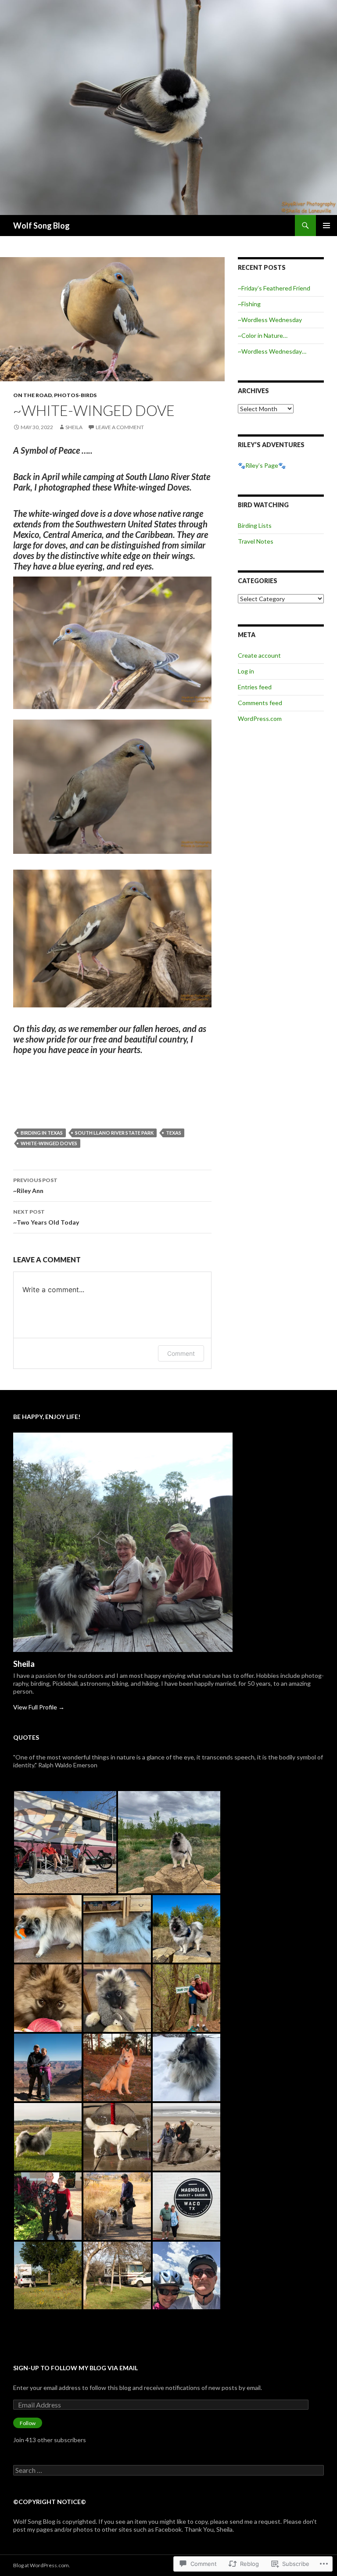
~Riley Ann (35, 1186)
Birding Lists (255, 525)
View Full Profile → (39, 1707)
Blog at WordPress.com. (42, 2565)
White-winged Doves (49, 1143)
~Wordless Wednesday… (272, 351)
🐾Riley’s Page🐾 (262, 465)
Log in (246, 671)
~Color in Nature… (263, 335)
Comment (181, 1353)
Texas (174, 1133)
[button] (65, 1842)
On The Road (32, 395)
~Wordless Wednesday (270, 320)
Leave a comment (120, 427)
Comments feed (260, 703)
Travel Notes (256, 541)
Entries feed (255, 687)
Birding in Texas (42, 1133)
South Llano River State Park (114, 1133)
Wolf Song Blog (41, 226)
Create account (259, 655)
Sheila (74, 427)
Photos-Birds (75, 395)
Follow (28, 2423)
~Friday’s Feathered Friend (274, 288)
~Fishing (249, 304)
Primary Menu (326, 226)
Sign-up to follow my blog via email (75, 2368)
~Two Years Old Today (46, 1217)
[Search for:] (168, 2470)
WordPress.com (260, 718)
